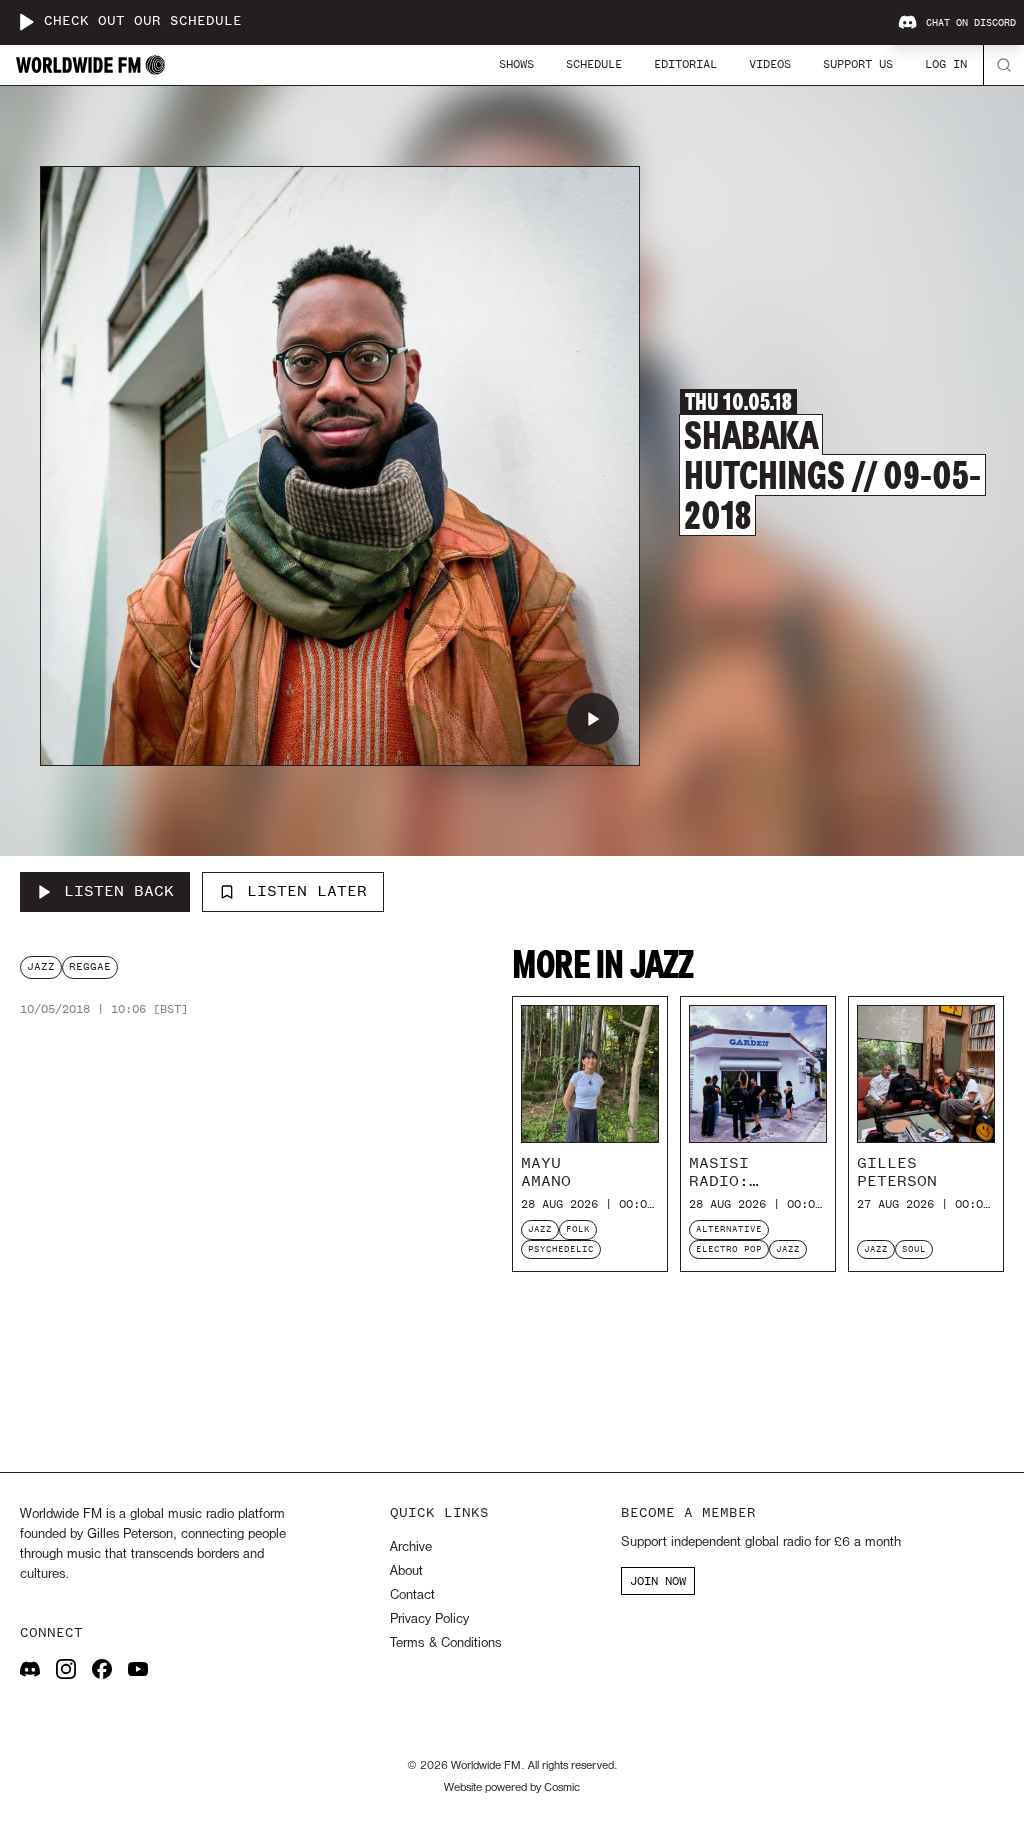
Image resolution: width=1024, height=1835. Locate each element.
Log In (946, 64)
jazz (41, 966)
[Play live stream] (26, 22)
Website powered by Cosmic (512, 1788)
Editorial (685, 64)
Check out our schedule (143, 21)
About (406, 1571)
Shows (516, 64)
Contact (412, 1595)
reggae (90, 966)
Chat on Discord (971, 23)
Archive (411, 1547)
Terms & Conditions (445, 1643)
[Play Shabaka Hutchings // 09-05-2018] (593, 719)
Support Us (858, 64)
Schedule (594, 64)
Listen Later (307, 891)
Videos (770, 64)
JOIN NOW (658, 1581)
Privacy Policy (429, 1619)
